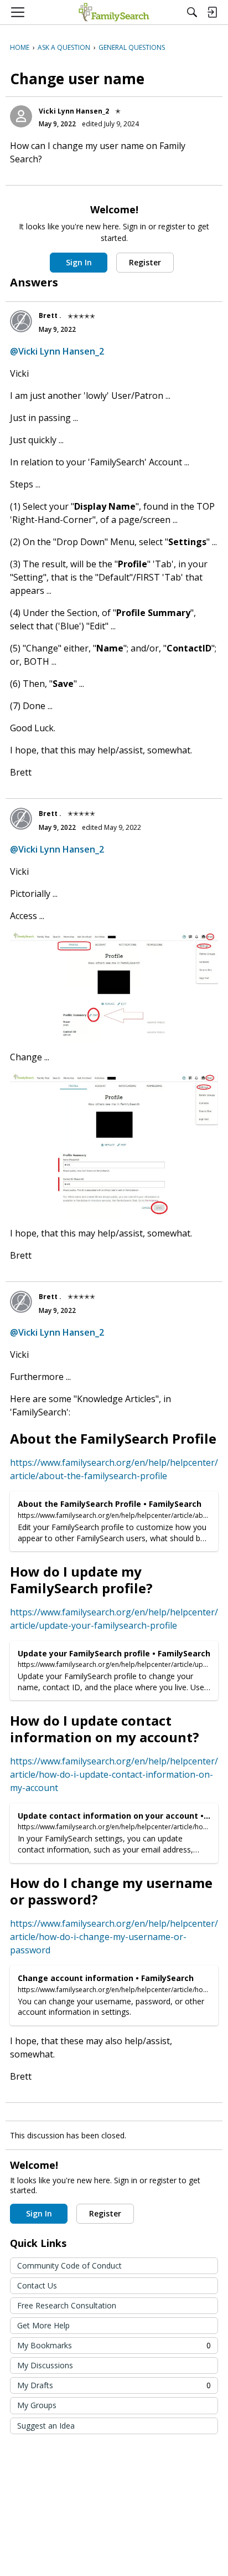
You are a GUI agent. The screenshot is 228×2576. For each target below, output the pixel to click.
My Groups (37, 2405)
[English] (114, 12)
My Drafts (114, 2385)
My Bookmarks (114, 2345)
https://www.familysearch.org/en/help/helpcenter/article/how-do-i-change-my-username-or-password (114, 1937)
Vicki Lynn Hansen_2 (74, 111)
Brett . (50, 315)
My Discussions (45, 2365)
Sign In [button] (79, 262)
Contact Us (37, 2285)
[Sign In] (212, 12)
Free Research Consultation (67, 2305)
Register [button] (145, 262)
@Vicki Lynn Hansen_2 (57, 351)
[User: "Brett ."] (21, 321)
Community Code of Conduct (69, 2265)
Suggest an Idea (46, 2426)
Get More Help (43, 2325)
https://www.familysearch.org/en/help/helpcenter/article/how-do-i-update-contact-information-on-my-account (114, 1774)
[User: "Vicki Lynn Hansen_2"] (21, 116)
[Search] (192, 12)
